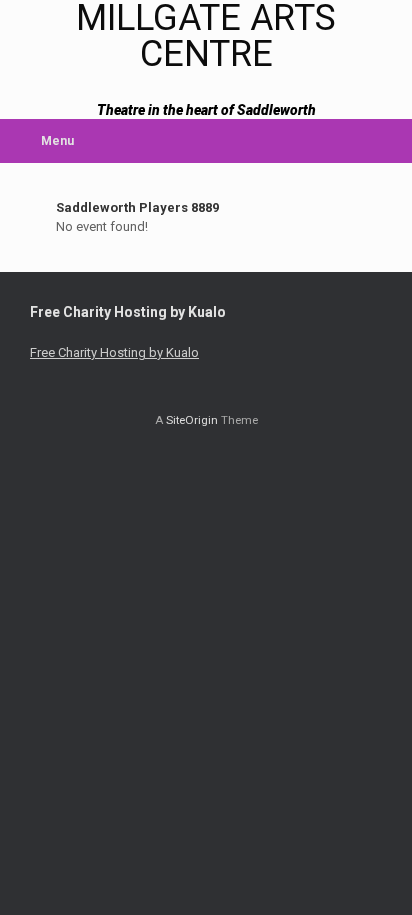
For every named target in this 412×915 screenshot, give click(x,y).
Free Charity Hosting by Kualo (114, 352)
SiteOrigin (192, 420)
